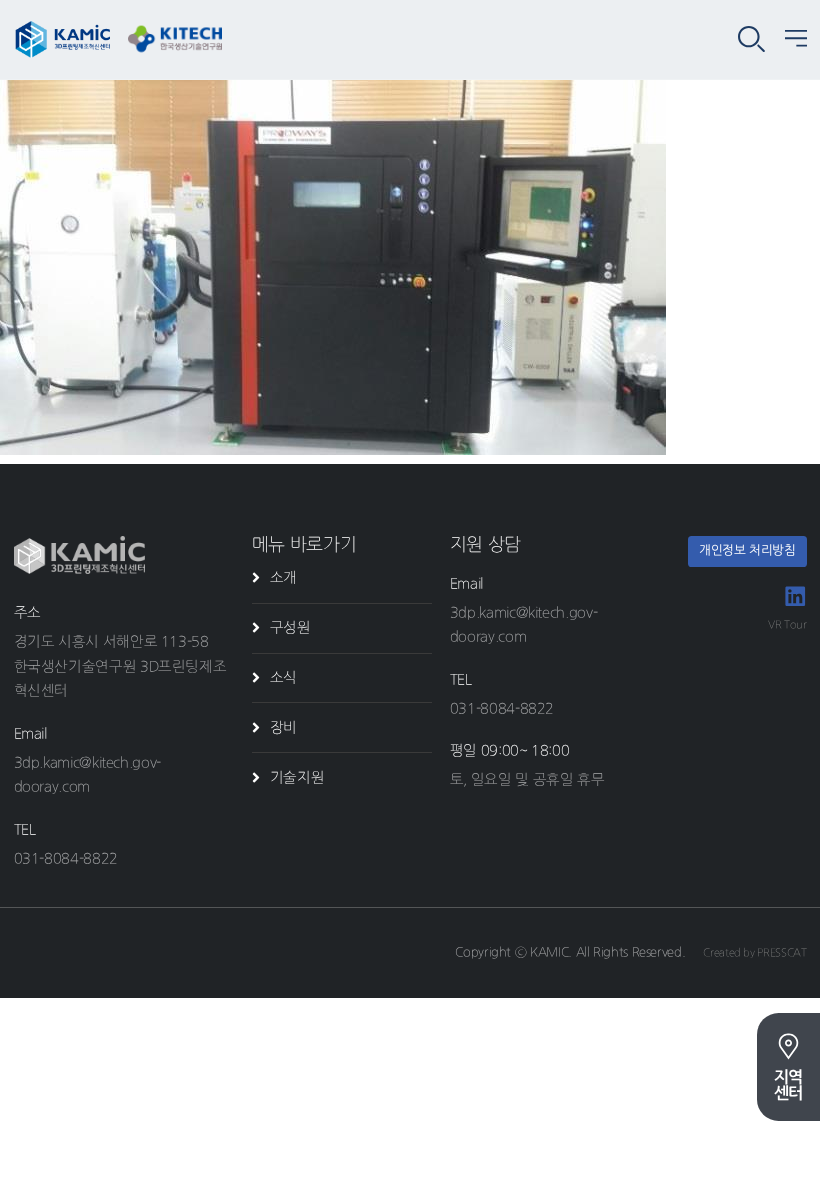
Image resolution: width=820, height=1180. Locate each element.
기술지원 (297, 777)
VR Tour (787, 624)
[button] (796, 40)
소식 (283, 677)
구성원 (290, 627)
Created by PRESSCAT (754, 952)
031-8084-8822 (66, 858)
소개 (283, 577)
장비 (283, 727)
